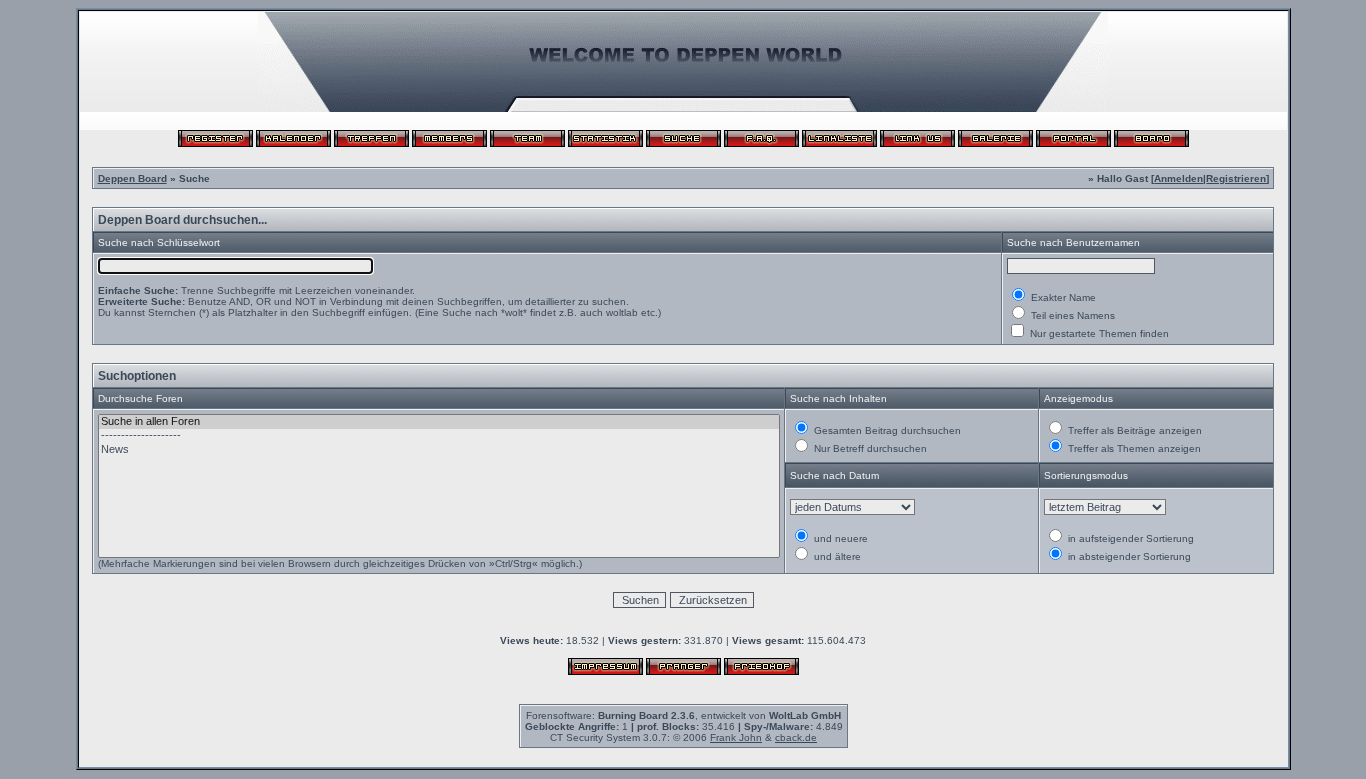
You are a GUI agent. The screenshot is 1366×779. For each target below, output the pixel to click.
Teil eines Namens (1071, 315)
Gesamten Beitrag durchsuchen (886, 430)
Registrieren (1236, 178)
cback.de (796, 737)
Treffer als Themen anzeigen (1133, 448)
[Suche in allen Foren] (439, 422)
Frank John (736, 737)
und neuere (839, 538)
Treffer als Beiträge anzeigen (1133, 430)
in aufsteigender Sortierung (1129, 538)
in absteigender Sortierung (1128, 556)
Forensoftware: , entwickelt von (683, 715)
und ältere (836, 556)
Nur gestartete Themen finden (1098, 333)
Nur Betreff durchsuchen (869, 448)
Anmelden (1178, 178)
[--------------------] (439, 436)
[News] (439, 450)
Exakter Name (1062, 297)
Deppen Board (132, 178)
